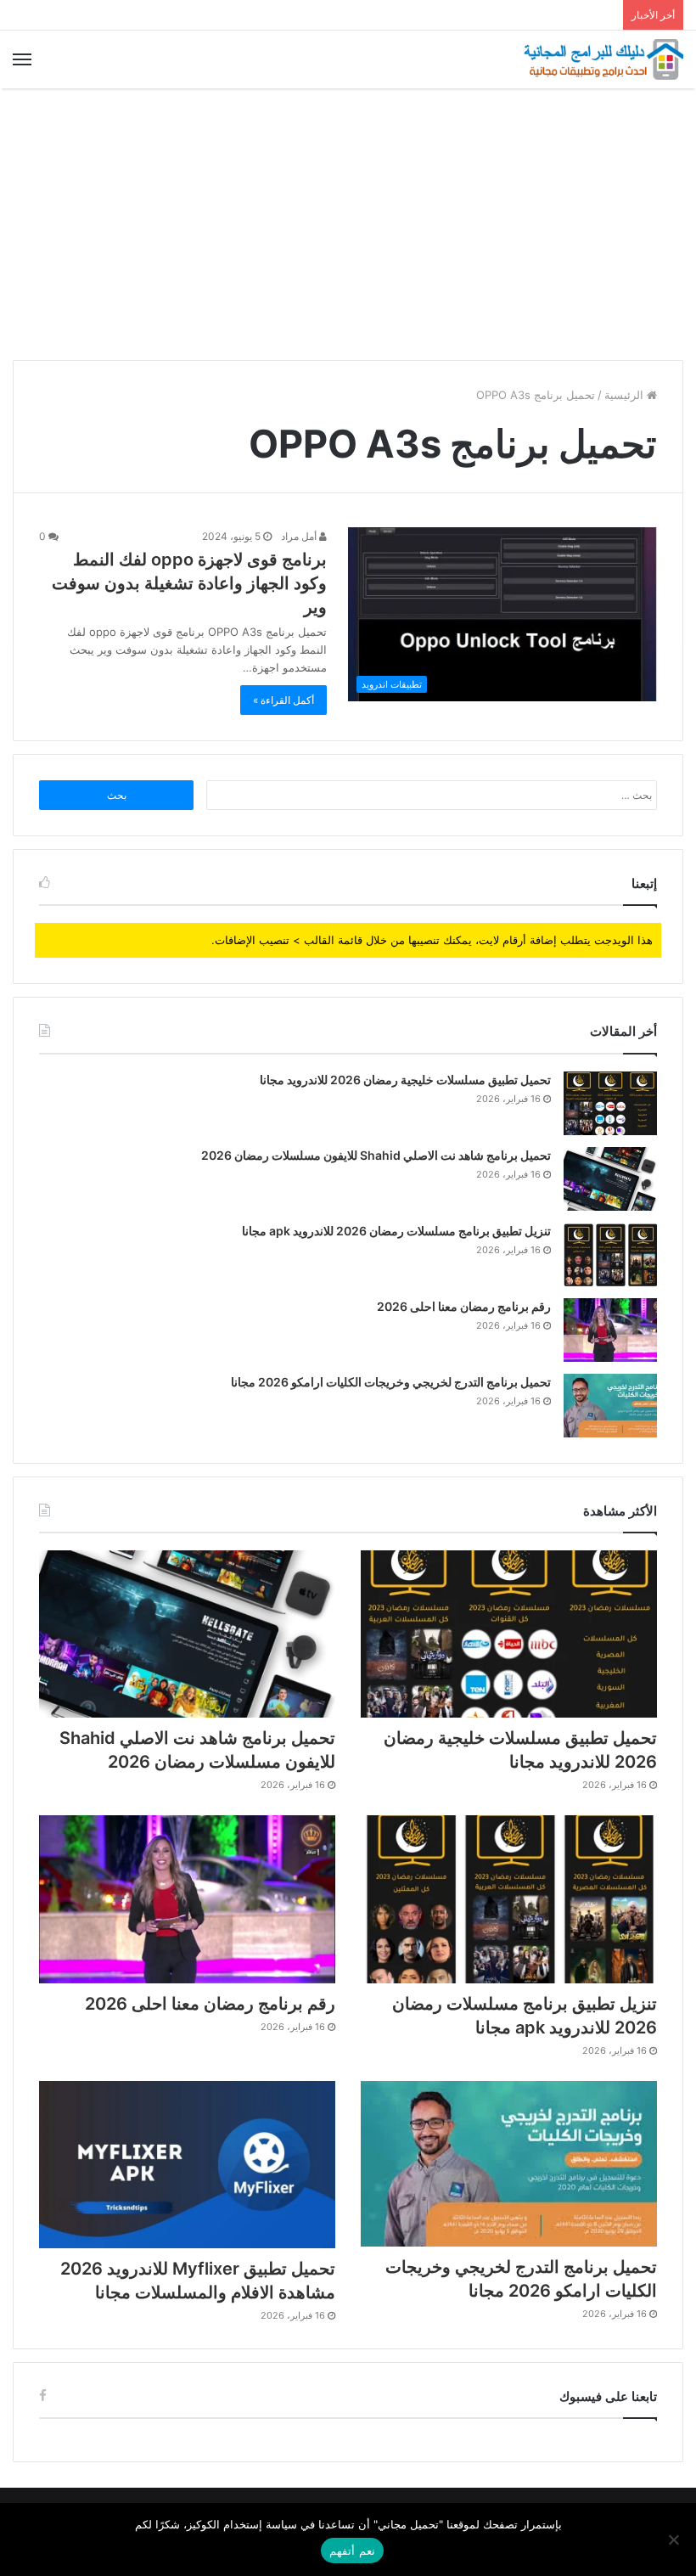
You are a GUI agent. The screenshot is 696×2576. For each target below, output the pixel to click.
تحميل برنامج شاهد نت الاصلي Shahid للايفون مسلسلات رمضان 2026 (376, 1155)
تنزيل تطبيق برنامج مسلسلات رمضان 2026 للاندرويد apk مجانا (396, 1231)
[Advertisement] (348, 224)
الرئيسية (626, 395)
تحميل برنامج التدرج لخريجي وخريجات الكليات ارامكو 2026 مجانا (391, 1382)
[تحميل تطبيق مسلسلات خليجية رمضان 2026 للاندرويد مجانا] (610, 1103)
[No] (675, 2539)
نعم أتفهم (352, 2551)
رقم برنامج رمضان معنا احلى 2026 (464, 1306)
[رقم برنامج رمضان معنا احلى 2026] (610, 1330)
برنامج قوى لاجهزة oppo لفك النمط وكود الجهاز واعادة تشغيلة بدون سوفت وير (189, 583)
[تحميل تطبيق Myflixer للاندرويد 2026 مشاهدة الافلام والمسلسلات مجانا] (187, 2165)
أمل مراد (300, 536)
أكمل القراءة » (283, 700)
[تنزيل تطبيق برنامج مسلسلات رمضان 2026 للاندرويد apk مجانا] (610, 1254)
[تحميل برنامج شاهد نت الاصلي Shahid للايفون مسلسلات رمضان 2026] (610, 1179)
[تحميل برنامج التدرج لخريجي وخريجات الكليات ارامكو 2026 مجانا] (610, 1406)
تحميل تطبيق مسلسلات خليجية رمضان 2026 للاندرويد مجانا (405, 1080)
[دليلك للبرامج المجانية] (603, 59)
